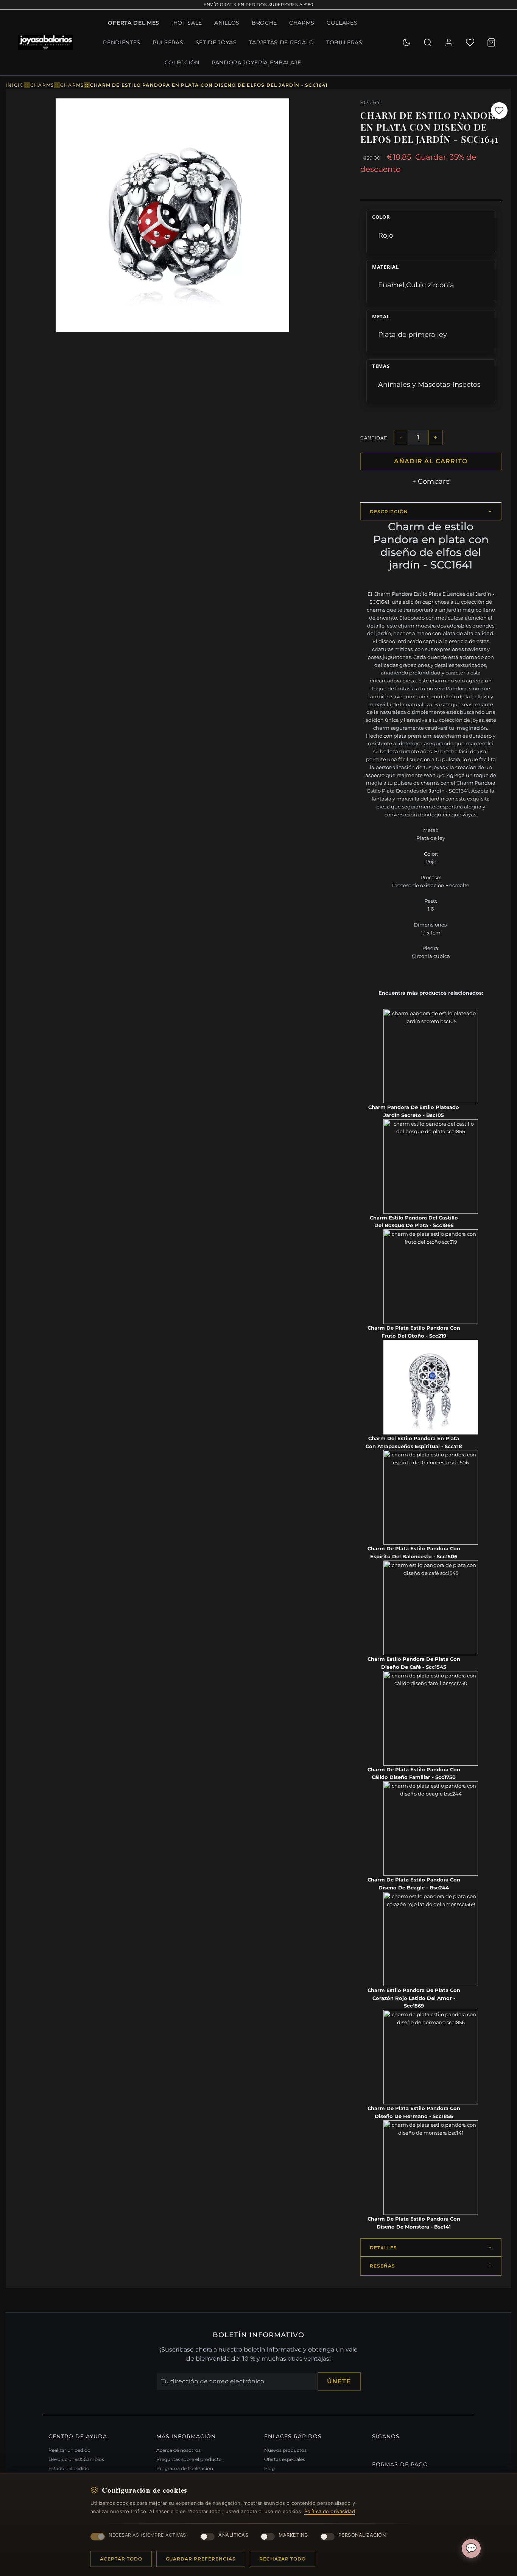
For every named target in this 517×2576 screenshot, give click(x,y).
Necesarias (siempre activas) (148, 2535)
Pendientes (122, 42)
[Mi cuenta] (449, 42)
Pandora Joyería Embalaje (256, 62)
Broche (264, 23)
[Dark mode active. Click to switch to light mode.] (406, 42)
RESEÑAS (382, 2266)
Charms (302, 23)
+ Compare (431, 481)
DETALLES (383, 2248)
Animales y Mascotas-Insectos (429, 384)
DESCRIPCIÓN (389, 512)
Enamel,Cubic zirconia (416, 285)
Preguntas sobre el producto (189, 2459)
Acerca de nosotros (178, 2450)
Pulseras (168, 42)
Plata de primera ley (413, 334)
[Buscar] (428, 42)
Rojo (386, 235)
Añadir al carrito (431, 461)
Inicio (15, 85)
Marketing (293, 2535)
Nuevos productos (285, 2450)
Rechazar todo (283, 2559)
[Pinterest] (374, 2449)
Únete (339, 2381)
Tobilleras (344, 42)
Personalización (362, 2535)
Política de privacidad (330, 2511)
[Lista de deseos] (470, 42)
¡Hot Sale (187, 23)
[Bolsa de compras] (491, 42)
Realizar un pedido (69, 2450)
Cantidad (374, 438)
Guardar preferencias (201, 2559)
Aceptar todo (121, 2559)
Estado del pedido (69, 2468)
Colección (182, 62)
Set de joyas (216, 42)
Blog (269, 2468)
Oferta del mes (134, 23)
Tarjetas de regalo (282, 42)
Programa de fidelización (185, 2468)
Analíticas (233, 2535)
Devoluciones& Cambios (76, 2459)
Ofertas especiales (285, 2459)
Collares (342, 23)
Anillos (227, 23)
